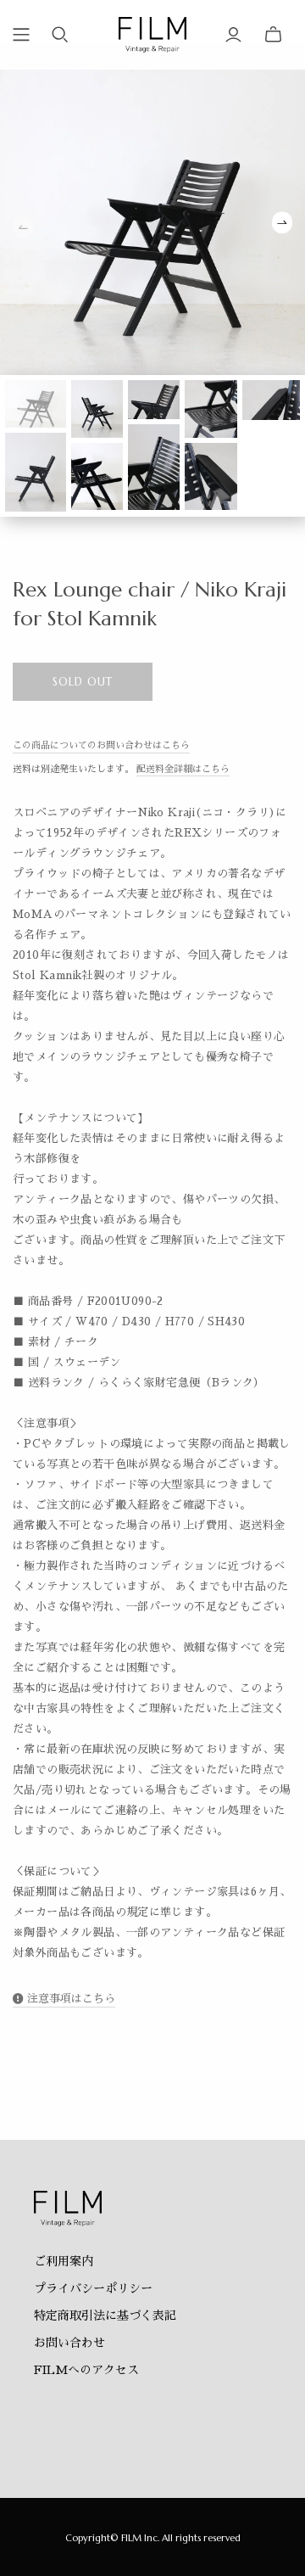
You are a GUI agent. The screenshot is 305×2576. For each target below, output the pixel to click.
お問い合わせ (69, 2343)
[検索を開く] (60, 35)
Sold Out (83, 682)
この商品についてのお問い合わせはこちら (101, 745)
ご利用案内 (64, 2261)
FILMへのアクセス (86, 2370)
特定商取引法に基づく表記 (105, 2316)
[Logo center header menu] (21, 35)
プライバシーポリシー (93, 2288)
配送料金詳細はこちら (183, 769)
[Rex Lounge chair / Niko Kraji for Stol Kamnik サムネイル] (36, 403)
